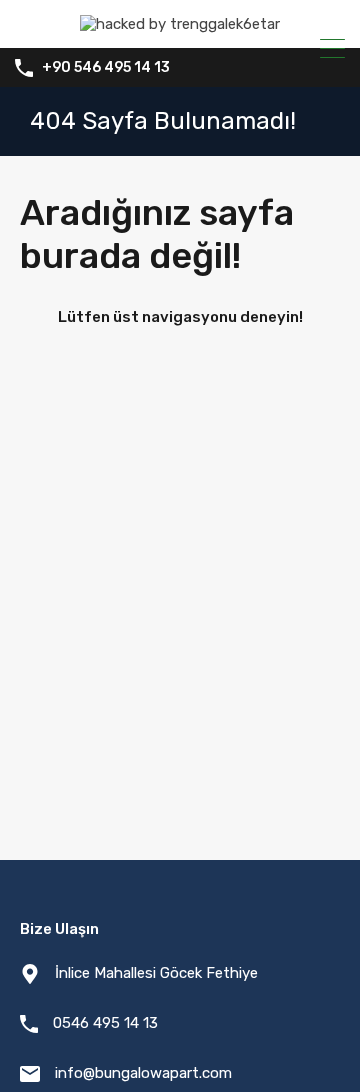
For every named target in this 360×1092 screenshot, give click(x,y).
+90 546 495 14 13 (106, 68)
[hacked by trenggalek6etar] (180, 24)
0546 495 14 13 (105, 1023)
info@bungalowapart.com (143, 1073)
